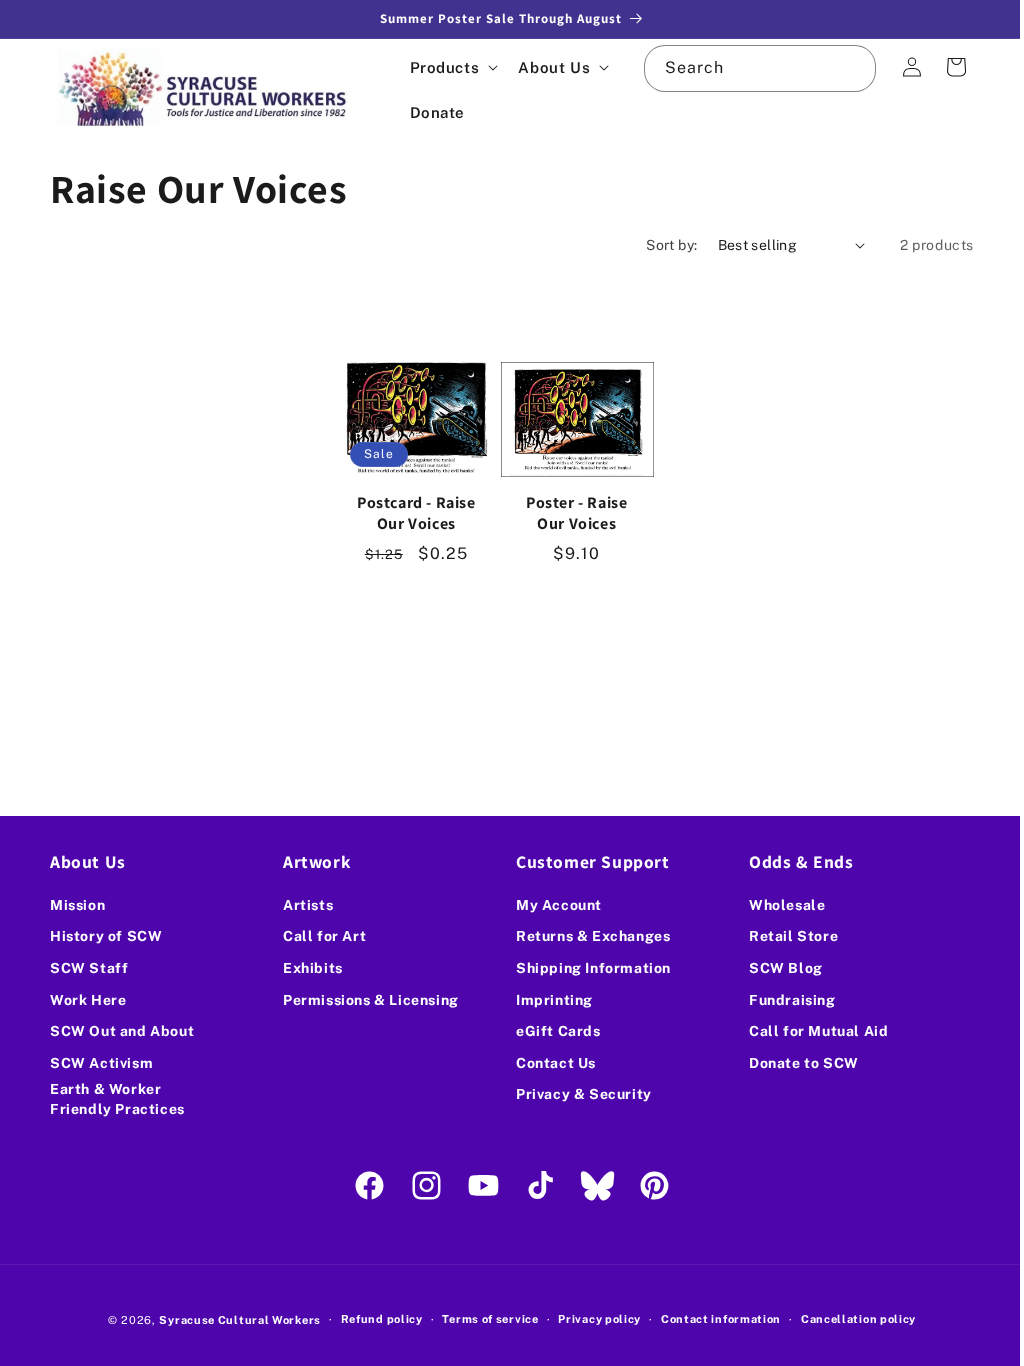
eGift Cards (551, 1031)
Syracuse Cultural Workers (233, 1320)
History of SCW (106, 936)
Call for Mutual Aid (807, 1031)
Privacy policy (592, 1319)
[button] (452, 67)
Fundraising (781, 1000)
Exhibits (309, 968)
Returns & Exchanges (586, 936)
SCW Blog (775, 968)
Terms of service (483, 1319)
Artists (304, 905)
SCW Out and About (122, 1031)
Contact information (713, 1319)
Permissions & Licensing (367, 1000)
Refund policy (374, 1319)
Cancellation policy (850, 1319)
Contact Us (549, 1063)
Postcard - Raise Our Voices (414, 509)
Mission (77, 905)
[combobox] (748, 68)
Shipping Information (586, 968)
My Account (552, 905)
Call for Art (320, 936)
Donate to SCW (793, 1063)
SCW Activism (101, 1063)
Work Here (88, 1000)
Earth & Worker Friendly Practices (117, 1099)
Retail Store (782, 936)
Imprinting (547, 1000)
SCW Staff (89, 968)
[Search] (838, 68)
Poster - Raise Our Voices (570, 509)
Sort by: (656, 245)
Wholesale (776, 905)
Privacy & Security (577, 1094)
